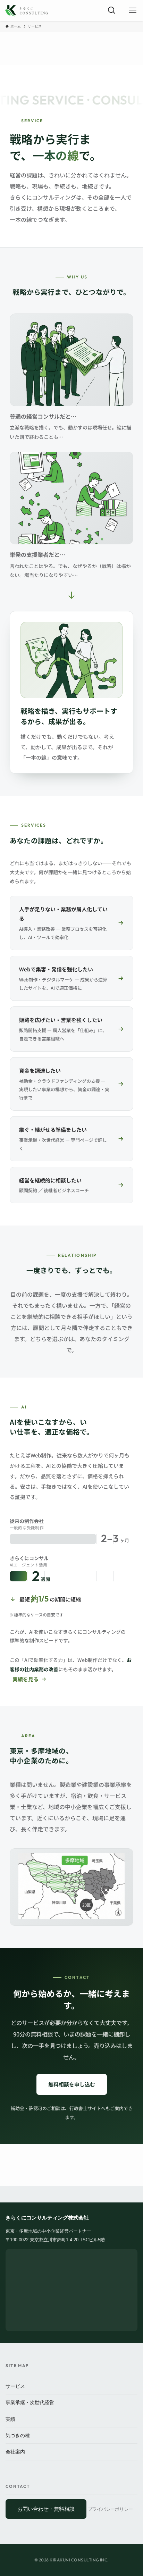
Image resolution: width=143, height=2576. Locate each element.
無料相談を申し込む (72, 2084)
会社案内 (15, 2452)
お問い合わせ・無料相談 (46, 2509)
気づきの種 (18, 2435)
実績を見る (26, 1679)
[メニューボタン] (133, 10)
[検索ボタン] (112, 10)
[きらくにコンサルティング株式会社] (27, 10)
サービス (15, 2386)
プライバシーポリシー (110, 2509)
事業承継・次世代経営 (30, 2402)
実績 (10, 2419)
